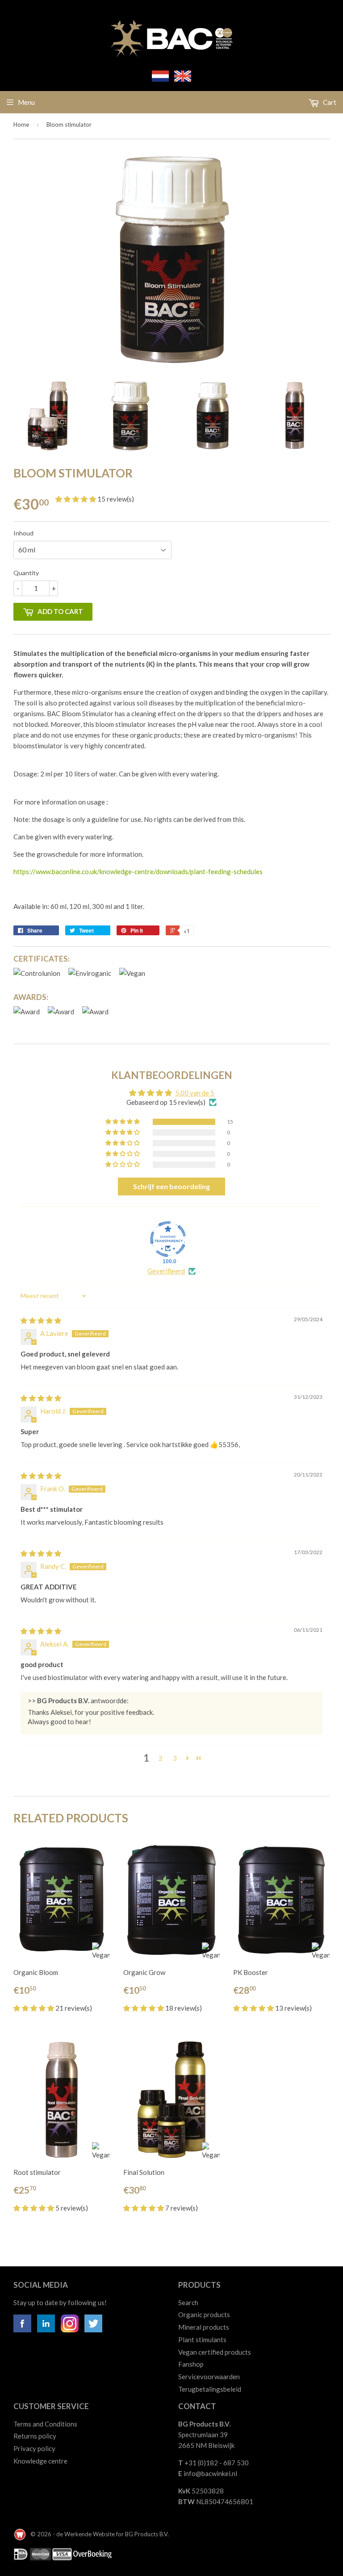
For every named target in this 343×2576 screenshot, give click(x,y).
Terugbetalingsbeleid (210, 2389)
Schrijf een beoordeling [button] (171, 1186)
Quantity (26, 573)
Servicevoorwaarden (209, 2377)
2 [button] (161, 1758)
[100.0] (168, 1239)
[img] (41, 1320)
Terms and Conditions (45, 2424)
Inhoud (23, 533)
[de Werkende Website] (21, 2534)
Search (188, 2302)
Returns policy (35, 2436)
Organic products (204, 2315)
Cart (329, 102)
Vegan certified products (215, 2352)
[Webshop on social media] (22, 2330)
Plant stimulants (202, 2340)
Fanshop (191, 2364)
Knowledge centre (40, 2461)
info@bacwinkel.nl (210, 2473)
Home (21, 124)
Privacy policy (34, 2448)
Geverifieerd (166, 1271)
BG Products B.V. (147, 2534)
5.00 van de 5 (195, 1093)
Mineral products (204, 2327)
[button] (76, 499)
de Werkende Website (86, 2534)
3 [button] (175, 1758)
